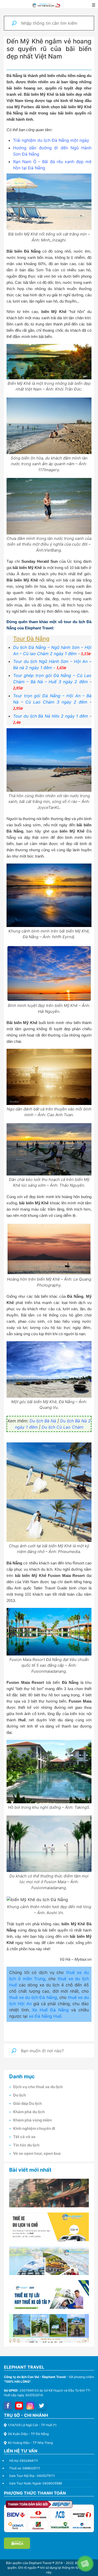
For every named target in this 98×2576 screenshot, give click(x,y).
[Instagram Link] (30, 2406)
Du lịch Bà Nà (43, 1421)
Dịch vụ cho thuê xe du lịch (38, 2087)
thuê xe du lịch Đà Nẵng (33, 1997)
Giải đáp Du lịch (27, 2104)
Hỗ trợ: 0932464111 (24, 2461)
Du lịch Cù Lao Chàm (62, 1427)
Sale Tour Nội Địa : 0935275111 (32, 2476)
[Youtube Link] (19, 2406)
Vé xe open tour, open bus (37, 2153)
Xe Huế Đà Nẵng (50, 2010)
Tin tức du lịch (26, 2145)
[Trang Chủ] (46, 5)
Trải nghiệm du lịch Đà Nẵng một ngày (51, 140)
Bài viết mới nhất (30, 2170)
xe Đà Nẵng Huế (45, 2016)
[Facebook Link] (8, 2406)
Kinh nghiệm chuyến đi (34, 2128)
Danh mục (22, 2076)
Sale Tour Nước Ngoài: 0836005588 (36, 2483)
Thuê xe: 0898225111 (25, 2468)
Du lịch (19, 2095)
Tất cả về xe (24, 2137)
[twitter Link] (42, 2406)
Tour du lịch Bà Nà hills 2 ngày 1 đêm (51, 716)
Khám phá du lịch (29, 2112)
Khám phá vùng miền (32, 2120)
